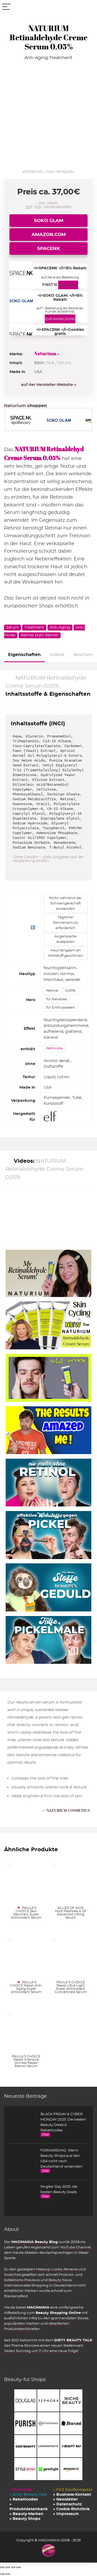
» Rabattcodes (24, 2499)
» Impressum (66, 2514)
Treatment (34, 628)
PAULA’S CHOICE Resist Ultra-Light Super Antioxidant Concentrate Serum (71, 1987)
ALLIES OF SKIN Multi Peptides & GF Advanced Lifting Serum (71, 1913)
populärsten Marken (22, 2324)
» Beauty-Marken (26, 2514)
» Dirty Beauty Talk (28, 2495)
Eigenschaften (24, 655)
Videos (57, 655)
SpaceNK (49, 249)
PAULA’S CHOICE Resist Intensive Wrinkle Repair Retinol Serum (26, 2061)
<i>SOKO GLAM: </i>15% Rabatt (60, 298)
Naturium (16, 406)
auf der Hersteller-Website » (49, 385)
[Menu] (6, 7)
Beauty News (60, 2280)
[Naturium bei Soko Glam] (62, 420)
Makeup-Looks (49, 2269)
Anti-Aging (60, 628)
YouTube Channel (75, 2247)
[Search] (89, 7)
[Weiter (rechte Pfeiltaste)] (8, 2574)
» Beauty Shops (25, 2519)
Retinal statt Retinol (40, 635)
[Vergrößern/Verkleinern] (2, 2567)
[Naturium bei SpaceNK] (24, 420)
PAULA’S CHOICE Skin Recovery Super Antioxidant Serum (26, 1913)
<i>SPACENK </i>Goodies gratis (60, 332)
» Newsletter (65, 2499)
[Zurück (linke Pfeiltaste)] (2, 2574)
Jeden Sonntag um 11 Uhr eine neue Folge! (41, 2351)
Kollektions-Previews (22, 2280)
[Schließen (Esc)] (18, 2567)
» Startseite (21, 2490)
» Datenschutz (67, 2504)
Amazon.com (49, 235)
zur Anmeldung (60, 319)
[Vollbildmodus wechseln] (8, 2567)
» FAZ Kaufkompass (73, 2490)
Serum (13, 628)
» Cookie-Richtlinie (71, 2509)
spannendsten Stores (70, 2318)
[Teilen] (13, 2567)
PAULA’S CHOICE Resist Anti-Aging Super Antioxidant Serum (26, 1987)
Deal (45, 2135)
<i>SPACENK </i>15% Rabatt (60, 268)
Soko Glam (49, 221)
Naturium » (47, 354)
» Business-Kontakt (72, 2495)
